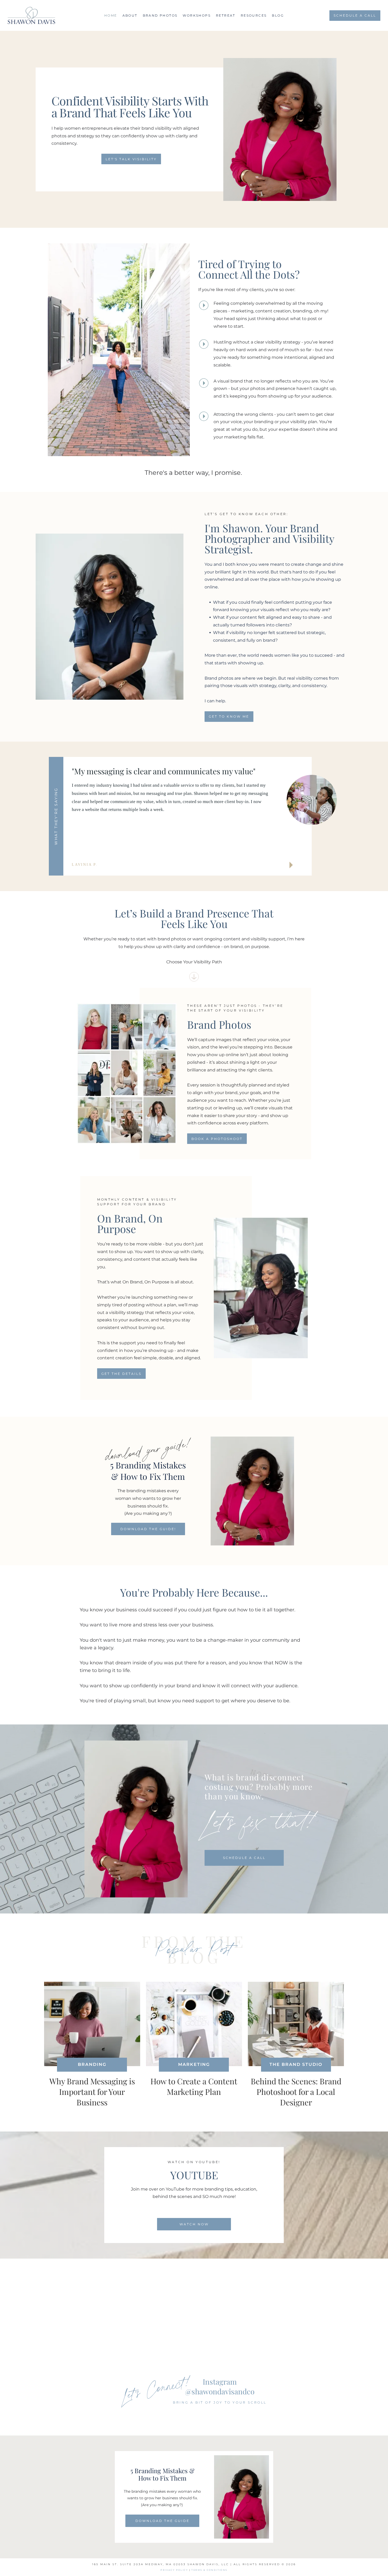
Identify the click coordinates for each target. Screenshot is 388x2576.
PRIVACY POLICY (174, 2570)
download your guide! (148, 1449)
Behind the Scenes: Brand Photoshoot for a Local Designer (296, 2092)
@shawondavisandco (220, 2391)
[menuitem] (111, 15)
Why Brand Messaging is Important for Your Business (92, 2092)
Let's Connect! (156, 2387)
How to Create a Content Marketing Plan (194, 2086)
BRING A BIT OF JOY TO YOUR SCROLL (220, 2402)
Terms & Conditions (209, 2570)
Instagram (220, 2382)
